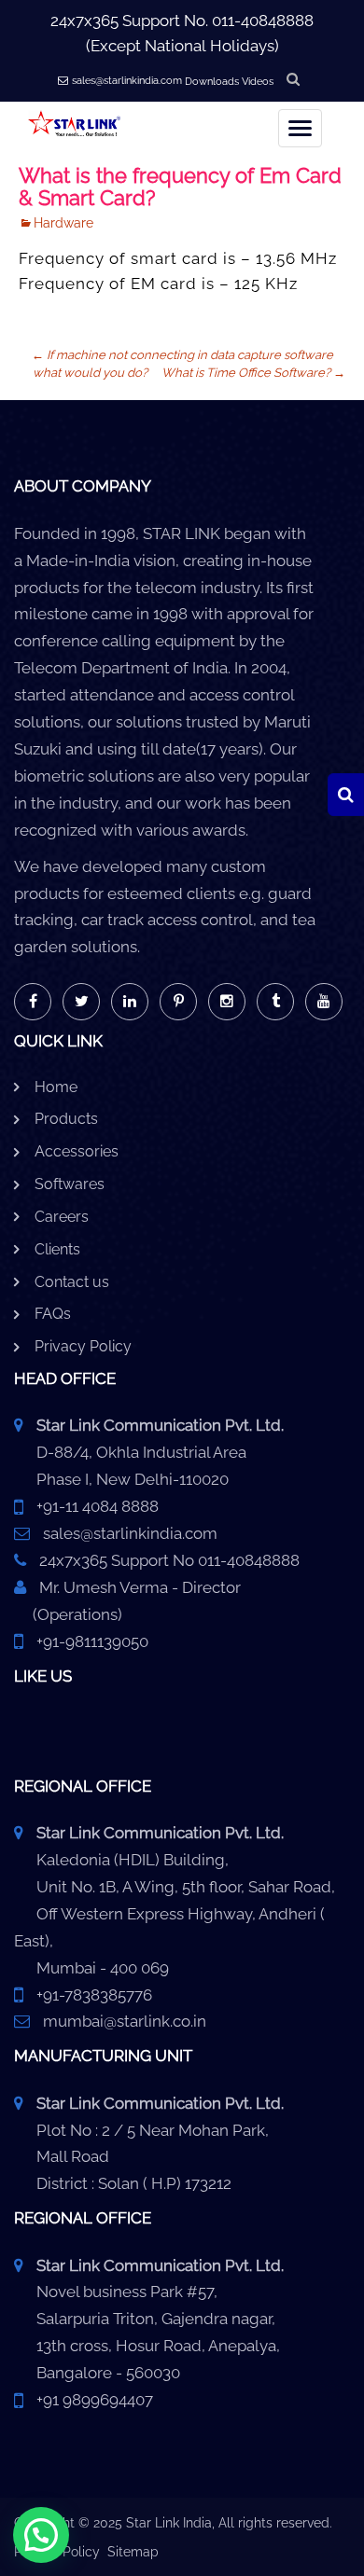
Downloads (212, 82)
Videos (258, 82)
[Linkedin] (130, 1002)
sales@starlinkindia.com (127, 81)
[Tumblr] (275, 1002)
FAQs (53, 1314)
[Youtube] (324, 1002)
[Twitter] (81, 1002)
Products (66, 1119)
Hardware (63, 223)
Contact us (72, 1282)
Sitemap (133, 2552)
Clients (57, 1249)
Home (56, 1087)
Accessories (77, 1151)
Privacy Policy (83, 1346)
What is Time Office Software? (253, 373)
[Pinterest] (178, 1002)
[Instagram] (227, 1002)
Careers (62, 1217)
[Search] (346, 795)
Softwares (70, 1184)
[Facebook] (33, 1002)
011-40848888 (263, 21)
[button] (41, 2535)
